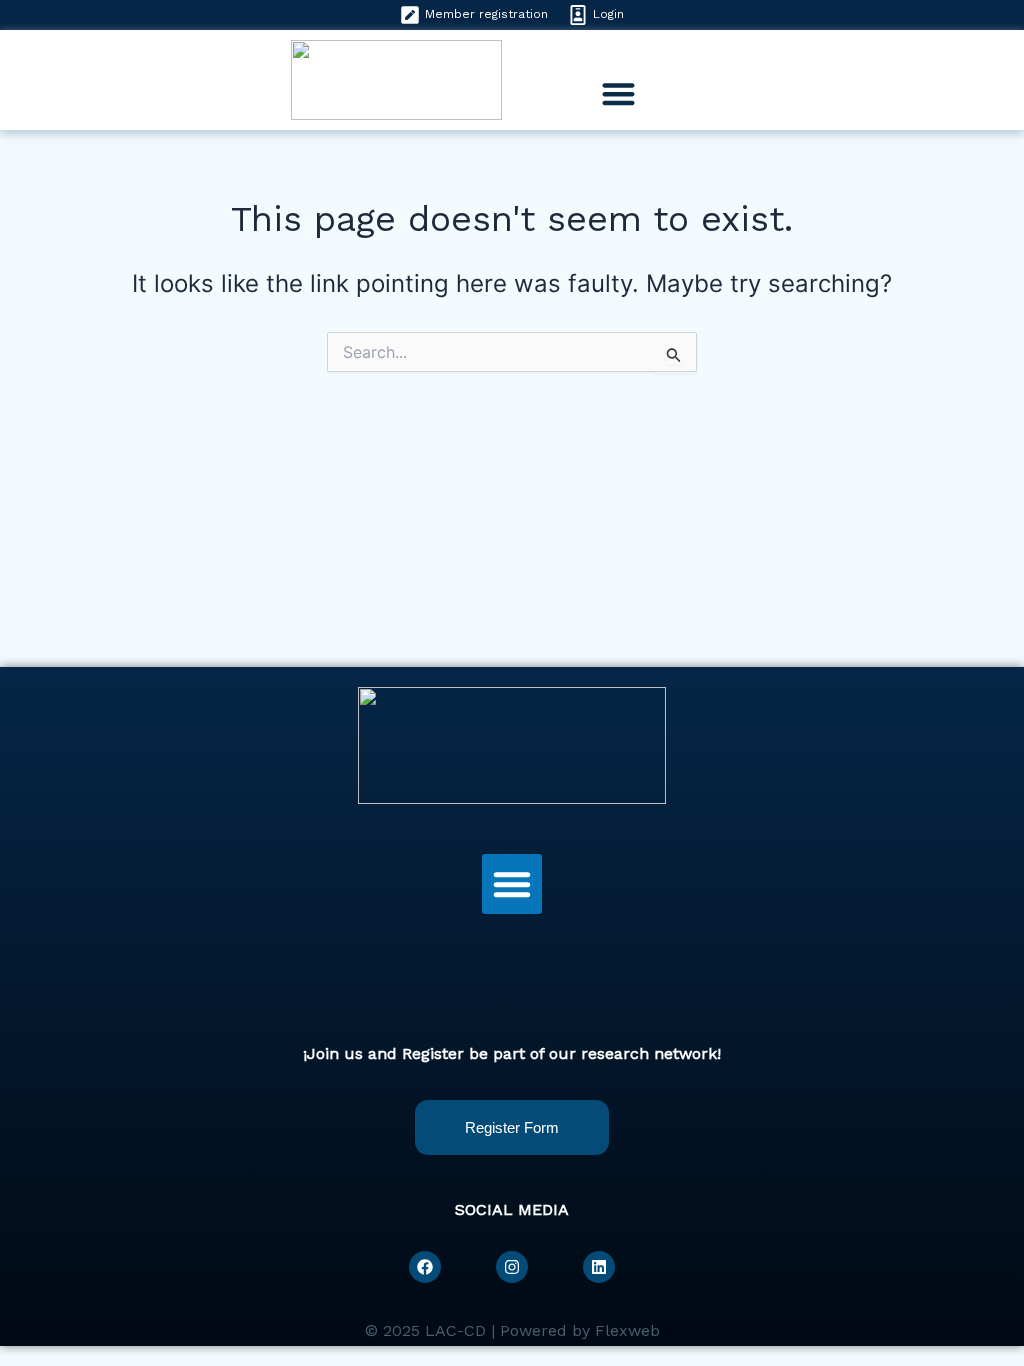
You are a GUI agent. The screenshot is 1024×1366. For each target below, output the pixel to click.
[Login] (578, 15)
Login (608, 14)
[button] (618, 94)
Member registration (486, 14)
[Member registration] (410, 15)
